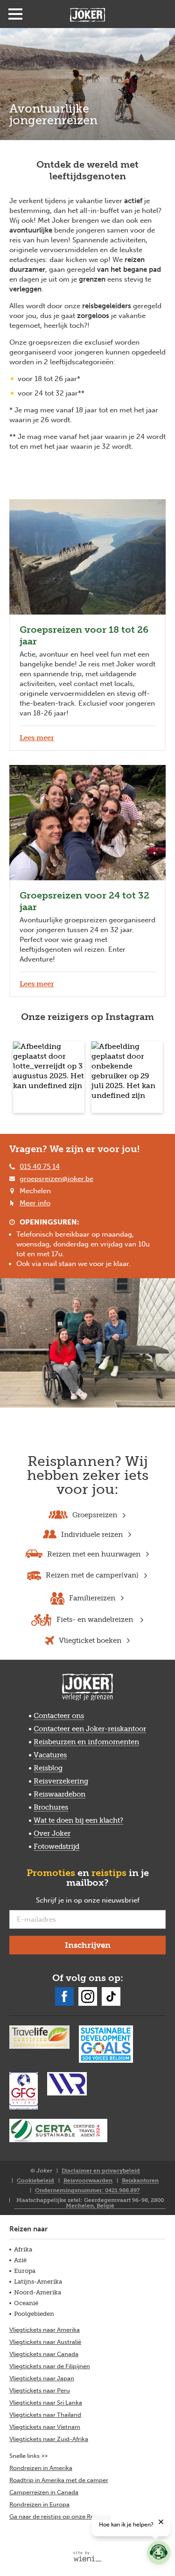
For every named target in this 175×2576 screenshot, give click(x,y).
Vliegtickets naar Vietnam (45, 2427)
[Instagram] (88, 1996)
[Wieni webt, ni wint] (87, 2556)
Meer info (35, 1203)
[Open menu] (15, 14)
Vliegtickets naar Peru (40, 2390)
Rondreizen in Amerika (41, 2468)
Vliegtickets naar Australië (45, 2342)
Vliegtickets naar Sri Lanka (46, 2403)
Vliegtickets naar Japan (42, 2378)
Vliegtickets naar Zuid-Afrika (49, 2439)
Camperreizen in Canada (44, 2492)
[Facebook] (64, 1996)
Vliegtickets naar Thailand (45, 2415)
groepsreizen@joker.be (56, 1179)
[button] (49, 1077)
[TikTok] (111, 1996)
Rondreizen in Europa (39, 2504)
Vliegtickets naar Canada (44, 2354)
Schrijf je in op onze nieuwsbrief (101, 1901)
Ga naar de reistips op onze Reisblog (60, 2516)
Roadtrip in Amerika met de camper (59, 2480)
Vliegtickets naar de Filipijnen (50, 2366)
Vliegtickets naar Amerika (45, 2330)
